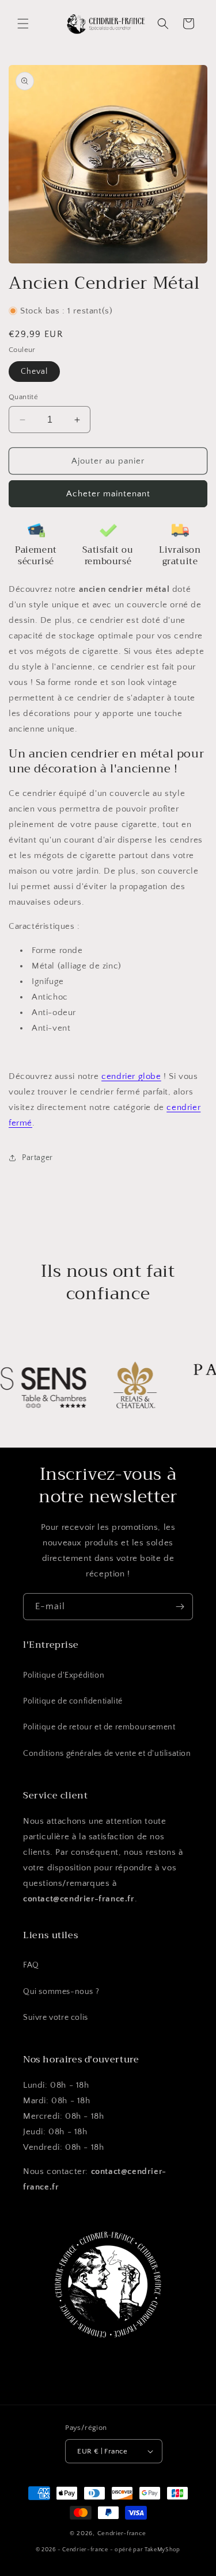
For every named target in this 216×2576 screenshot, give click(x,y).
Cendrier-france (122, 2533)
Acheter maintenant (108, 494)
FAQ (31, 1965)
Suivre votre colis (56, 2018)
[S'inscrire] (180, 1607)
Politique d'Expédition (64, 1675)
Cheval (34, 372)
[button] (23, 24)
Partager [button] (37, 1158)
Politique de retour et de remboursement (99, 1727)
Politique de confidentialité (73, 1701)
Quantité (23, 397)
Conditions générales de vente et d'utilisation (107, 1754)
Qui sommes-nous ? (61, 1992)
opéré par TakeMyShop (147, 2550)
